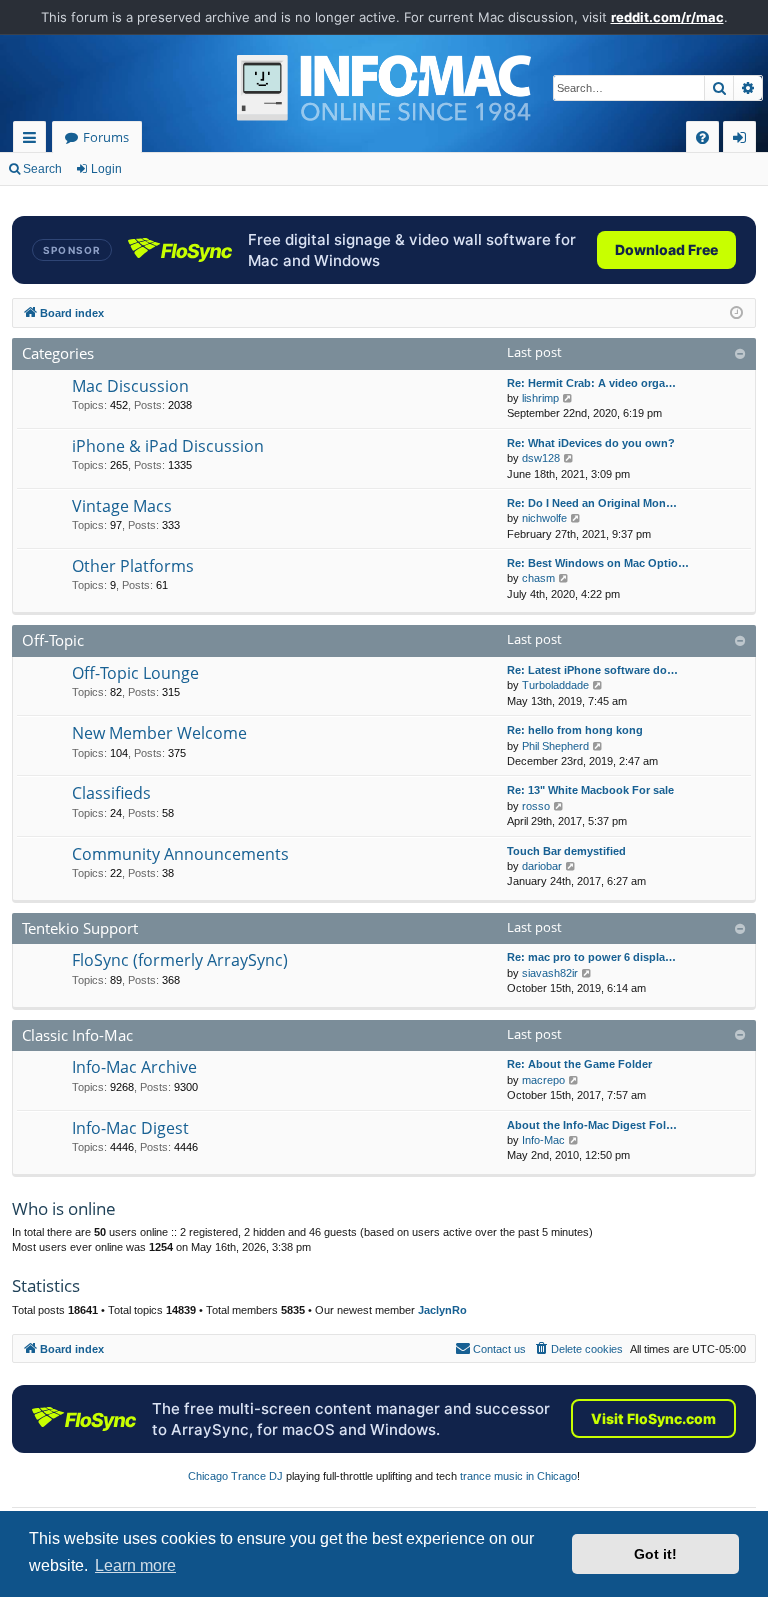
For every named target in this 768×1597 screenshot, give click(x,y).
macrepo (543, 1080)
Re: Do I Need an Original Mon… (592, 503)
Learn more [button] (135, 1565)
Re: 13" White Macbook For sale (590, 790)
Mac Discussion (130, 386)
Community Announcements (180, 854)
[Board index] (384, 88)
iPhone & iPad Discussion (168, 446)
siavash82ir (550, 973)
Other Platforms (133, 566)
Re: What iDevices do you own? (591, 443)
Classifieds (111, 793)
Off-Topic (53, 640)
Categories (58, 353)
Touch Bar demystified (566, 851)
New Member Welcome (159, 733)
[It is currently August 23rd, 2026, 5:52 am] (736, 313)
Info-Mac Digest (130, 1128)
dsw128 (541, 458)
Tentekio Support (80, 928)
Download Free (666, 249)
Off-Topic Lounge (135, 673)
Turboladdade (555, 685)
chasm (538, 578)
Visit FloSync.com (653, 1418)
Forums (106, 137)
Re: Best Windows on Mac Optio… (598, 563)
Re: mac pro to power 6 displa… (591, 957)
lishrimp (540, 398)
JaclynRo (442, 1310)
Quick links (33, 140)
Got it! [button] (655, 1554)
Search (42, 169)
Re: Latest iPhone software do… (592, 670)
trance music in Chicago (518, 1476)
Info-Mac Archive (134, 1067)
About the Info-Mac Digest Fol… (592, 1125)
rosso (536, 806)
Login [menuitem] (743, 140)
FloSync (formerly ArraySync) (180, 960)
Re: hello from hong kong (575, 730)
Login (106, 169)
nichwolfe (544, 518)
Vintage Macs (122, 506)
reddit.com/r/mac (667, 17)
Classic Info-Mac (77, 1035)
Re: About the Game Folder (579, 1064)
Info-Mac (543, 1140)
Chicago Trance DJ (235, 1476)
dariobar (542, 866)
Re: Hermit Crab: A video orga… (591, 383)
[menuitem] (702, 137)
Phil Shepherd (555, 746)
